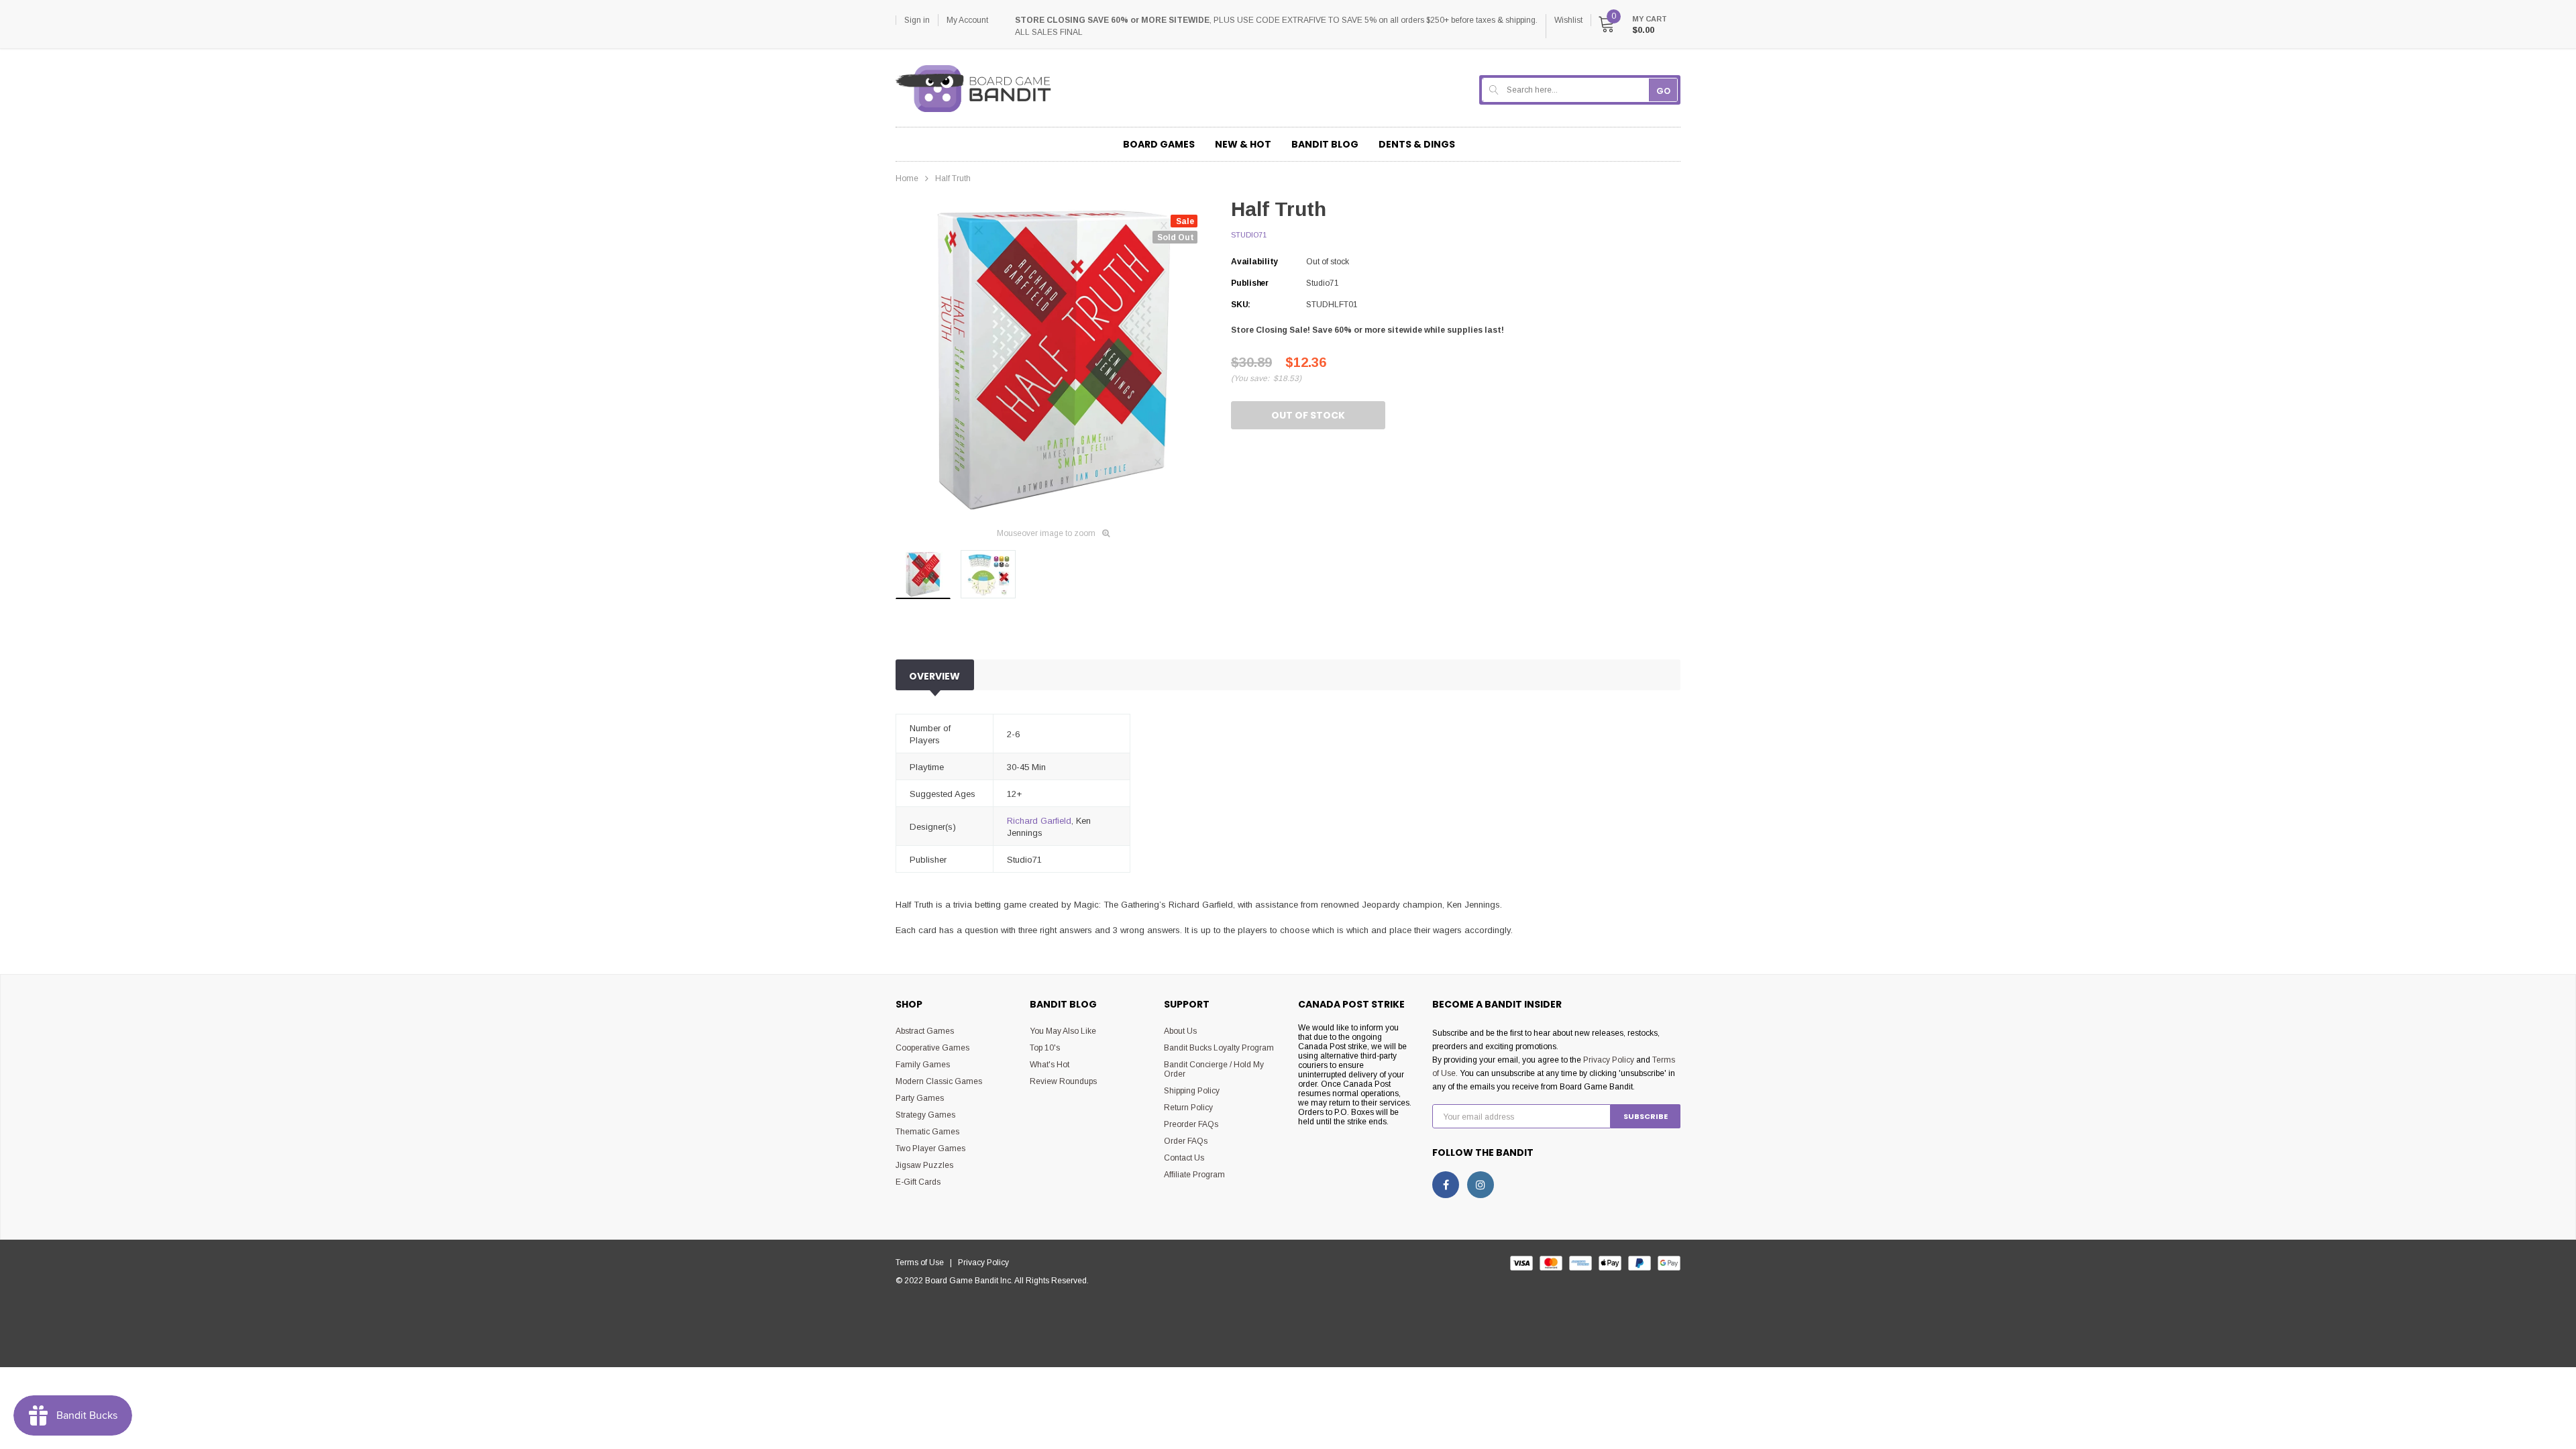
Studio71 (1249, 235)
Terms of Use (923, 1263)
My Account (967, 20)
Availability (1254, 262)
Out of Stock (1308, 415)
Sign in (917, 20)
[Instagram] (1481, 1185)
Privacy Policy (1609, 1060)
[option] (1053, 359)
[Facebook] (1446, 1185)
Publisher (1250, 283)
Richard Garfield (1039, 821)
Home (907, 178)
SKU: (1241, 305)
